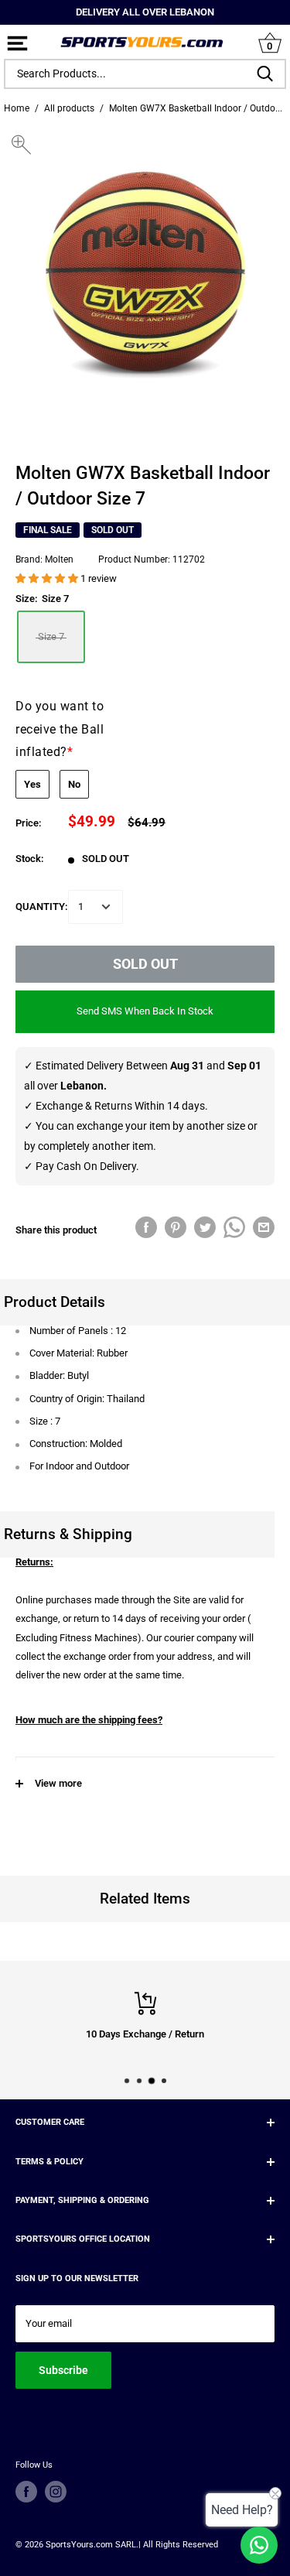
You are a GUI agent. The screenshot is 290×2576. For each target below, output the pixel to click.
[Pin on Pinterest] (176, 1227)
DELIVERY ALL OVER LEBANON (145, 12)
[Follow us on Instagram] (56, 2492)
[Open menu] (17, 44)
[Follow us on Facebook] (26, 2492)
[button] (48, 578)
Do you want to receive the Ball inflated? (60, 729)
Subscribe (63, 2370)
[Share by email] (264, 1227)
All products (69, 108)
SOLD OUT (145, 964)
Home (17, 108)
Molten (59, 559)
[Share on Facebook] (146, 1227)
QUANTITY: (42, 907)
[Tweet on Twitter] (205, 1227)
